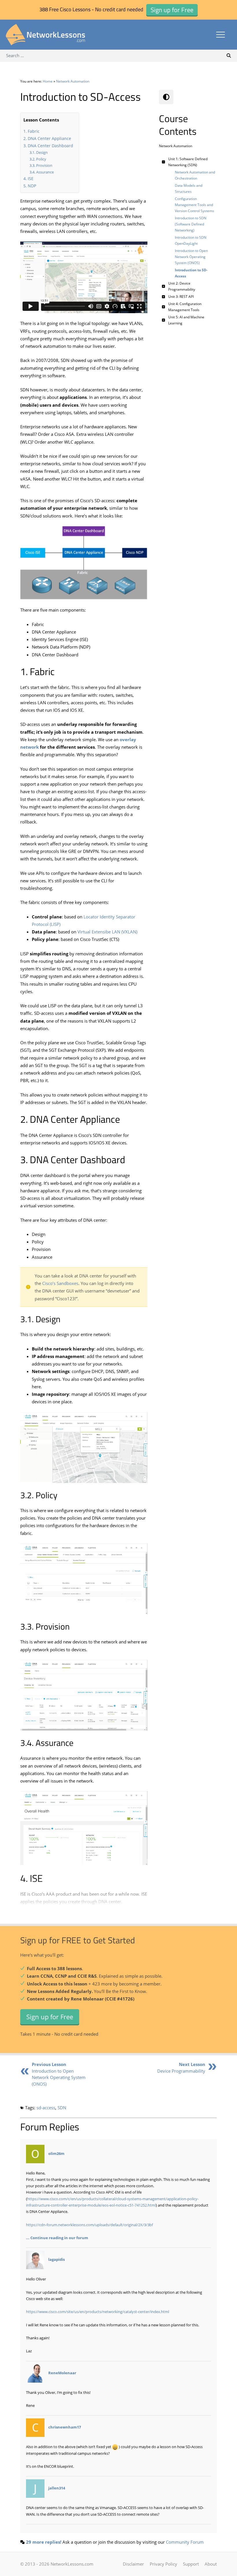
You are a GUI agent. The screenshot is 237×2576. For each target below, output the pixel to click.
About (211, 2564)
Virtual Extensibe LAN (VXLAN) (107, 932)
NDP (32, 186)
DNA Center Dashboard (50, 146)
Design (42, 152)
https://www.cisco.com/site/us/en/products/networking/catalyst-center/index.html (98, 2312)
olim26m (56, 2153)
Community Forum (185, 2542)
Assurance (45, 172)
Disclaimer (133, 2564)
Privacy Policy (163, 2564)
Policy (41, 159)
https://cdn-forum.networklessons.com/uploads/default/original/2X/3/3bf (89, 2225)
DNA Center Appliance (49, 138)
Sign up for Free (50, 2017)
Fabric (34, 131)
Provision (44, 165)
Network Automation (73, 81)
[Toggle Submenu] (163, 162)
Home (48, 81)
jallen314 (57, 2488)
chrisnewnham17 (65, 2427)
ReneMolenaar (62, 2373)
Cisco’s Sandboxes (60, 1283)
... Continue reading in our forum (57, 2238)
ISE (31, 179)
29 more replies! (44, 2542)
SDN (62, 2108)
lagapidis (57, 2260)
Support (191, 2564)
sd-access (46, 2108)
